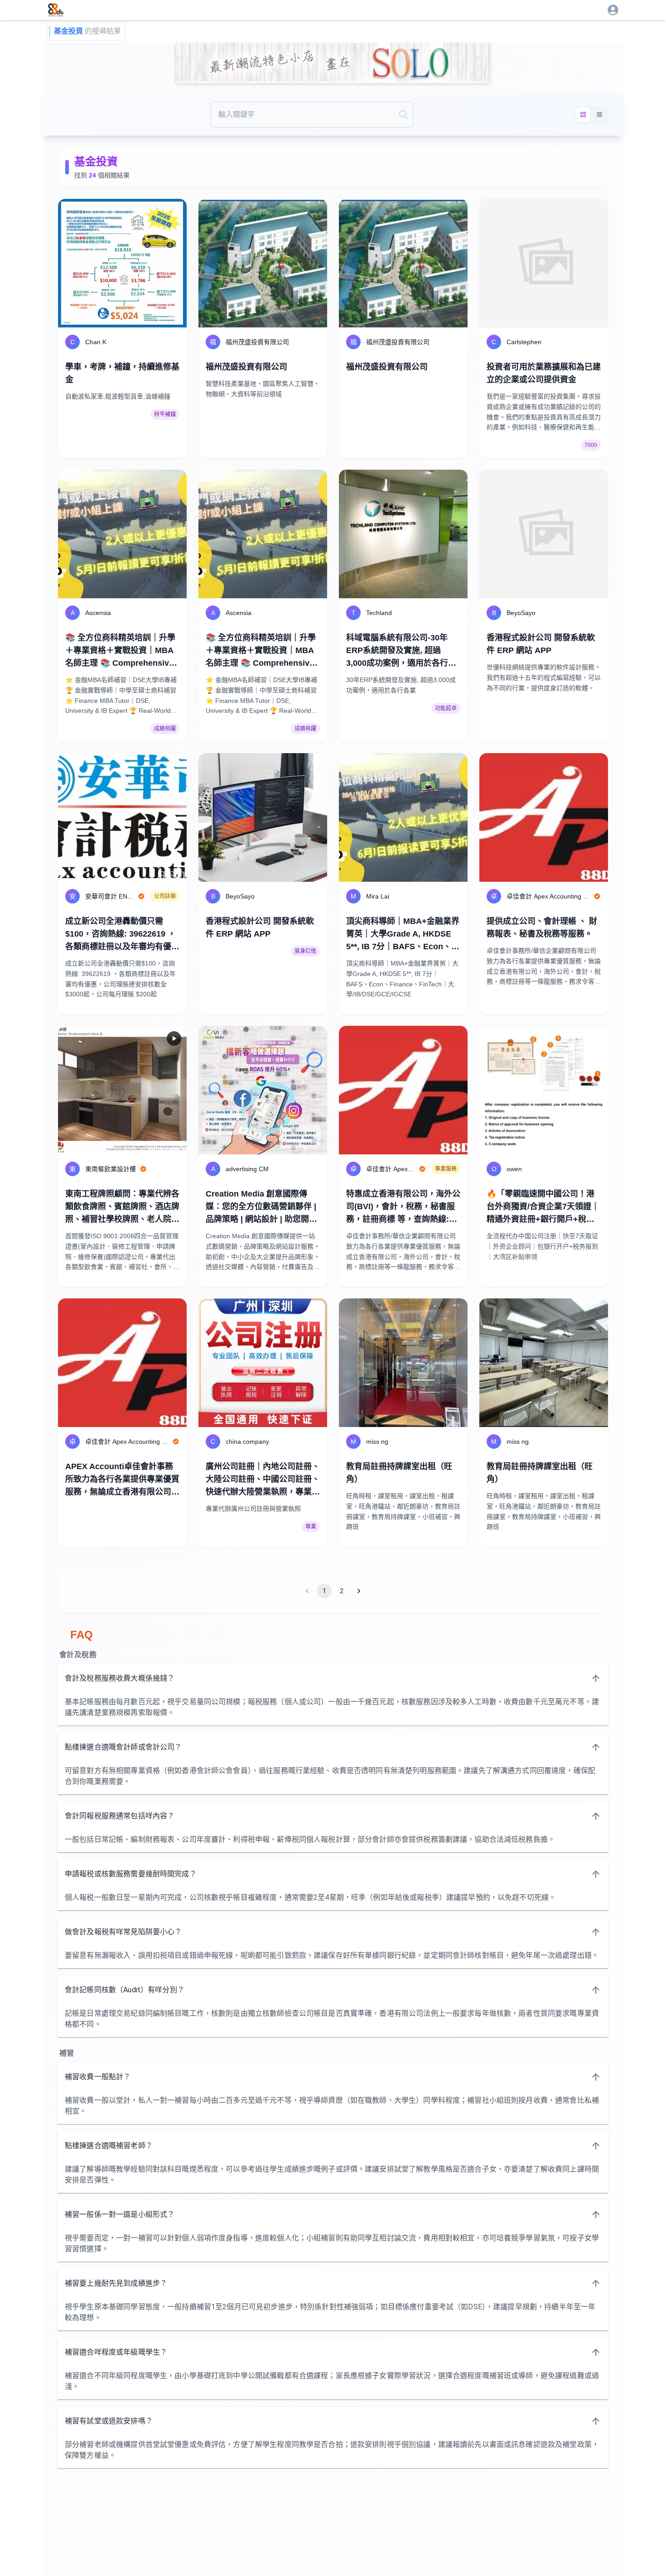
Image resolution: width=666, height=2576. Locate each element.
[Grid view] (583, 115)
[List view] (599, 115)
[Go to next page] (359, 1591)
